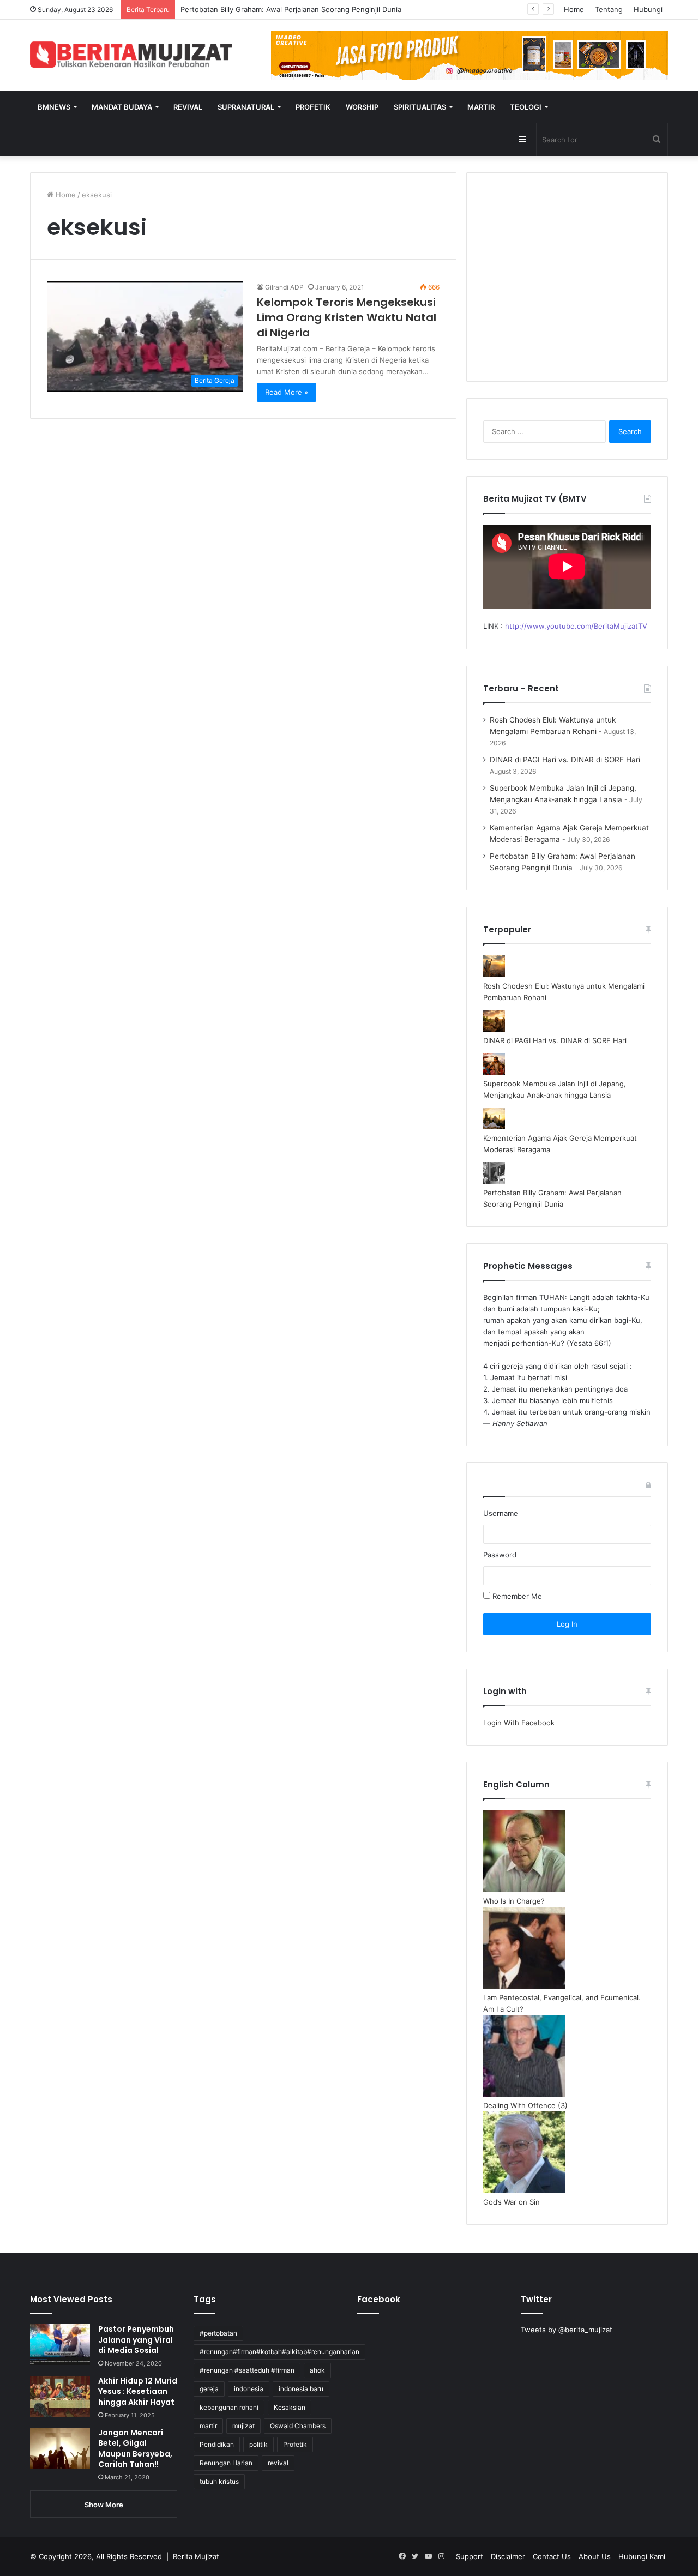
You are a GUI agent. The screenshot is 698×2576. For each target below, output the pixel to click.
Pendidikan (217, 2444)
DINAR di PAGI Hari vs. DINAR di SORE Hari (565, 760)
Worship (362, 107)
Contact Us (552, 2556)
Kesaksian (290, 2407)
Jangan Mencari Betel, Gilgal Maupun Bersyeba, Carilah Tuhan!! (135, 2449)
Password (500, 1555)
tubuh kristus (219, 2481)
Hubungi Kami (642, 2556)
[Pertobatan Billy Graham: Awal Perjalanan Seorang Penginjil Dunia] (494, 1181)
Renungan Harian (226, 2463)
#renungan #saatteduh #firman (247, 2370)
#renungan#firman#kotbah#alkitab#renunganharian (279, 2352)
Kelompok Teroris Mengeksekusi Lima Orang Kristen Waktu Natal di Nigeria (347, 317)
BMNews (54, 107)
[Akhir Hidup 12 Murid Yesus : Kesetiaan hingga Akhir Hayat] (60, 2396)
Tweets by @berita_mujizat (567, 2330)
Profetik (313, 107)
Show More (104, 2505)
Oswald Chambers (298, 2426)
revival (278, 2463)
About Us (595, 2556)
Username (501, 1513)
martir (208, 2426)
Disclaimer (508, 2556)
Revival (188, 107)
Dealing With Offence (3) (525, 2105)
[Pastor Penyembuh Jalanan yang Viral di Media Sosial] (60, 2345)
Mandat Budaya (122, 107)
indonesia (249, 2389)
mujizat (243, 2426)
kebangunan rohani (229, 2407)
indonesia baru (301, 2389)
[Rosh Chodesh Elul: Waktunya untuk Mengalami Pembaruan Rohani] (494, 974)
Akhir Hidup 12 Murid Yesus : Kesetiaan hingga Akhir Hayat (138, 2391)
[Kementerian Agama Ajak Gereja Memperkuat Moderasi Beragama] (494, 1127)
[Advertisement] (567, 284)
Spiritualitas (420, 107)
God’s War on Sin (512, 2202)
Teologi (526, 107)
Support (470, 2556)
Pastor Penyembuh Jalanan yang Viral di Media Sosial (136, 2340)
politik (258, 2444)
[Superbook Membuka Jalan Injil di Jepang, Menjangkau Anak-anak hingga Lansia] (494, 1072)
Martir (481, 107)
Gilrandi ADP (284, 287)
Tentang (609, 9)
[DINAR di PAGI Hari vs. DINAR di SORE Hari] (494, 1029)
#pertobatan (218, 2333)
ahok (317, 2370)
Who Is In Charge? (514, 1901)
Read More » (287, 392)
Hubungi (648, 9)
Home (574, 9)
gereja (209, 2389)
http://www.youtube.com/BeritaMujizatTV (576, 626)
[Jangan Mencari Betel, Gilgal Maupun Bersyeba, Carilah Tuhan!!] (60, 2448)
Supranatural (246, 107)
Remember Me (516, 1596)
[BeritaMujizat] (131, 55)
